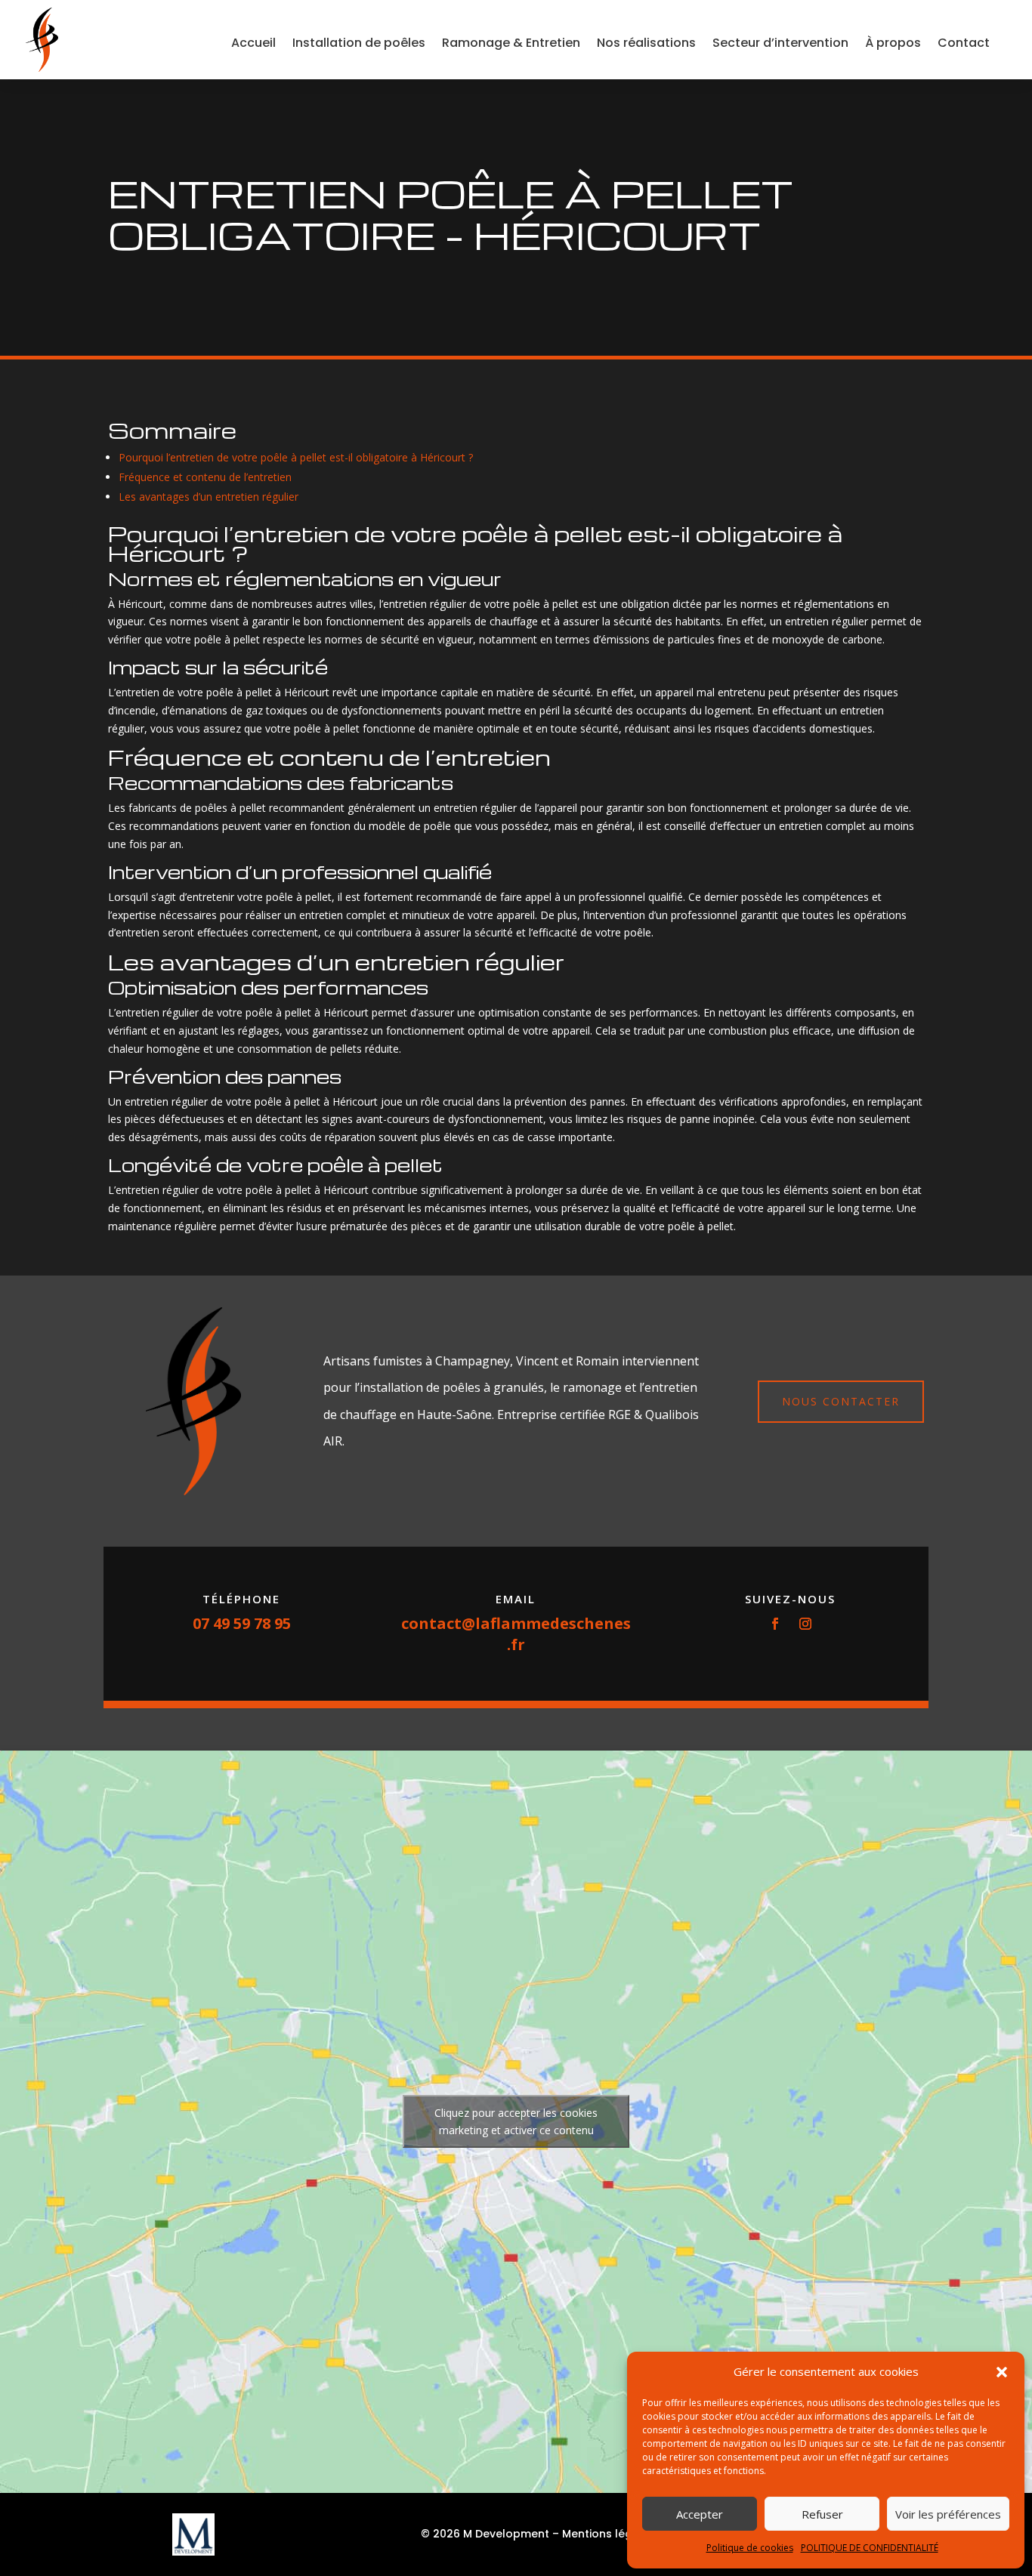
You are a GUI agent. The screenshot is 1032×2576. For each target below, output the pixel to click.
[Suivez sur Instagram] (805, 1624)
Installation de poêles (359, 43)
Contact (964, 43)
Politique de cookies (750, 2548)
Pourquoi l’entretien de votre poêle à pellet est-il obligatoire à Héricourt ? (296, 457)
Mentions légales (609, 2534)
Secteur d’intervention (780, 43)
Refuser (822, 2514)
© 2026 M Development (485, 2534)
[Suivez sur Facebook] (775, 1624)
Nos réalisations (646, 43)
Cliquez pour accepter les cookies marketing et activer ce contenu (516, 2121)
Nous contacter (841, 1401)
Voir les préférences (948, 2514)
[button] (1002, 2372)
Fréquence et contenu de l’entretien (205, 477)
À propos (893, 43)
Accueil (253, 43)
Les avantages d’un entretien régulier (209, 497)
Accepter (700, 2514)
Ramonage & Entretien (511, 43)
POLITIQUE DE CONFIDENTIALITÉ (870, 2548)
